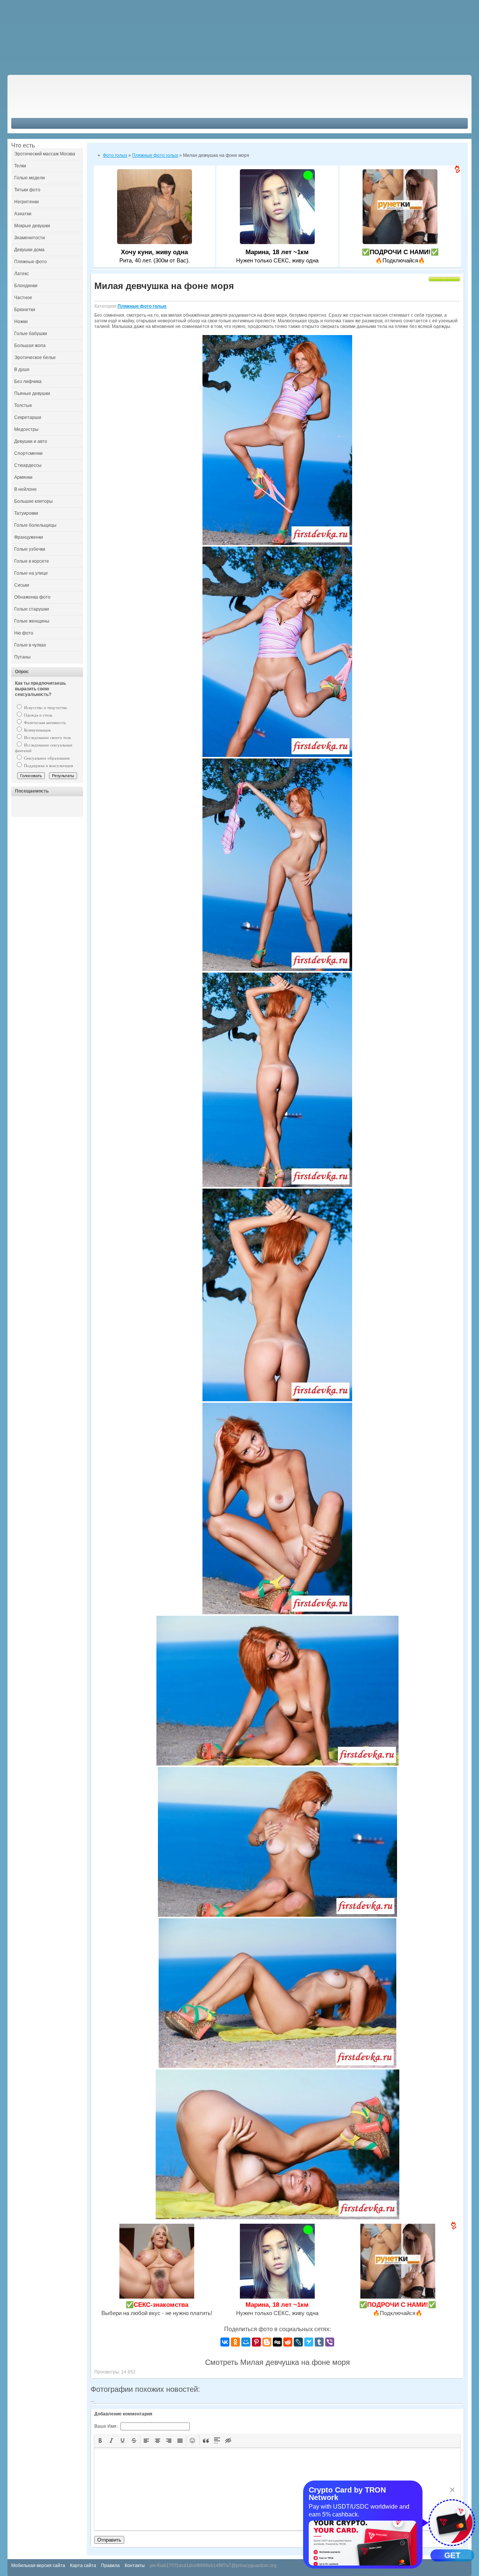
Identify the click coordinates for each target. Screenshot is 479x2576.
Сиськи (22, 585)
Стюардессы (28, 465)
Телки (20, 166)
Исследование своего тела (47, 737)
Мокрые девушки (32, 226)
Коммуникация (37, 730)
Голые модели (30, 178)
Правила (110, 2566)
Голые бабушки (31, 334)
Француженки (29, 537)
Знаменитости (30, 238)
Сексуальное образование (46, 758)
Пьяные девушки (32, 393)
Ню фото (24, 633)
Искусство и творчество (45, 708)
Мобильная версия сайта (38, 2566)
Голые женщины (32, 621)
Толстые (23, 405)
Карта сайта (83, 2566)
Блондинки (26, 286)
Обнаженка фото (32, 597)
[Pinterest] (256, 2342)
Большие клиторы (33, 501)
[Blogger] (267, 2342)
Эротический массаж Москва (45, 154)
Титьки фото (27, 190)
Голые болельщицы (35, 525)
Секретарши (28, 417)
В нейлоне (25, 489)
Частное (23, 298)
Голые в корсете (32, 561)
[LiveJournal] (298, 2342)
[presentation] (100, 2440)
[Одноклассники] (235, 2342)
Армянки (23, 477)
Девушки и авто (31, 441)
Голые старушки (32, 609)
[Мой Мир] (246, 2342)
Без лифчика (28, 381)
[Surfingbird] (309, 2342)
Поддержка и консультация (48, 766)
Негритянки (27, 202)
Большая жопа (30, 346)
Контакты (135, 2566)
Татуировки (26, 513)
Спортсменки (28, 453)
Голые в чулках (30, 645)
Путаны (22, 657)
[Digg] (277, 2342)
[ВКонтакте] (225, 2342)
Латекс (22, 274)
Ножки (21, 322)
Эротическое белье (35, 358)
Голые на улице (31, 573)
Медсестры (26, 429)
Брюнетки (25, 310)
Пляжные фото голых (142, 306)
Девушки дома (29, 250)
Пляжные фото (30, 262)
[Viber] (330, 2342)
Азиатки (23, 214)
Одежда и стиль (38, 715)
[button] (100, 2440)
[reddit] (288, 2342)
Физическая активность (44, 723)
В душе (22, 369)
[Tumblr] (319, 2342)
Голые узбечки (30, 549)
